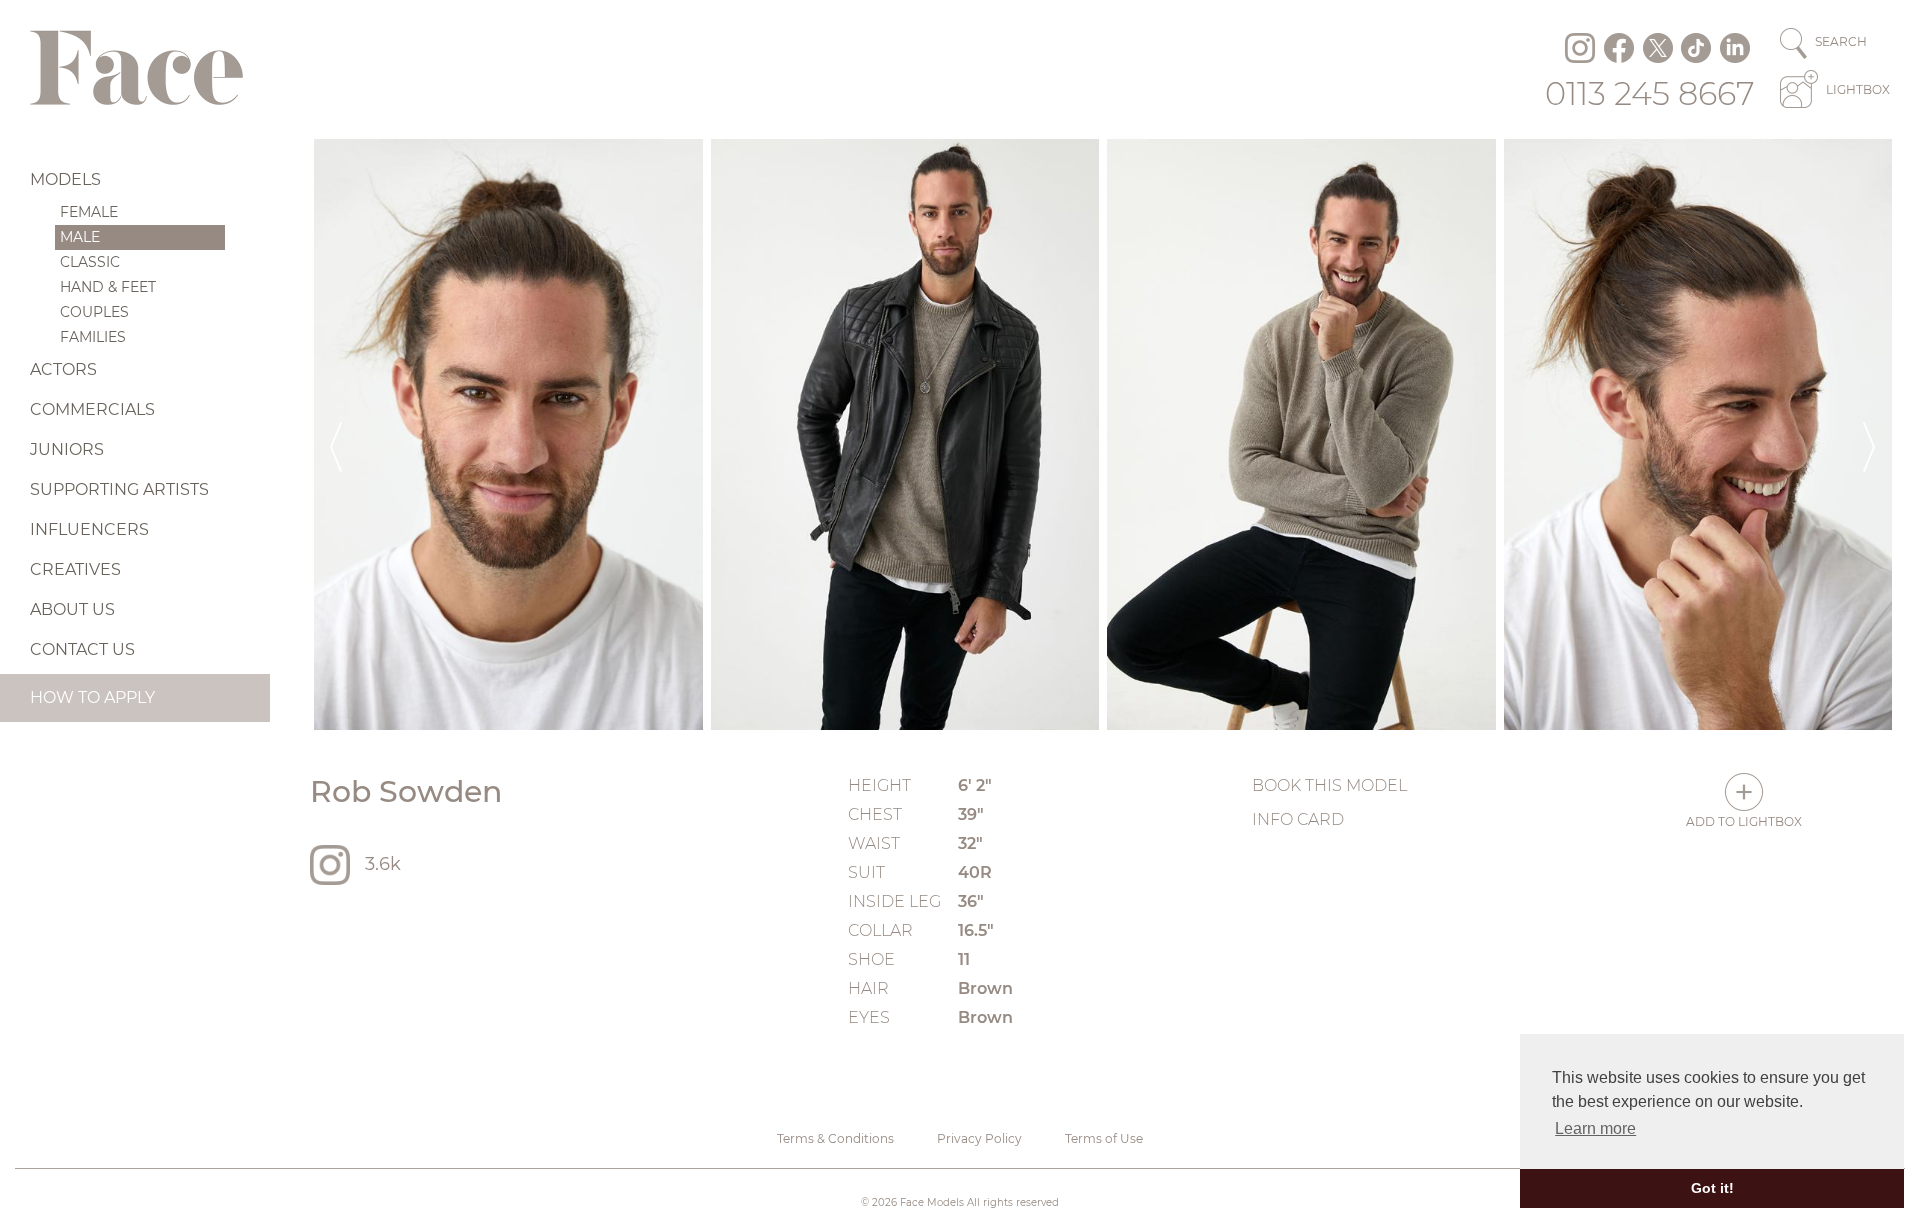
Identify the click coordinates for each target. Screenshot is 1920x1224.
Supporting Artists (119, 489)
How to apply (92, 697)
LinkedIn (1735, 48)
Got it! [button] (1712, 1188)
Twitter (1658, 48)
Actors (63, 369)
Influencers (89, 529)
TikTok (1696, 48)
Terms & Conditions (835, 1138)
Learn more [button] (1595, 1128)
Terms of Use (1104, 1138)
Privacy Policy (979, 1138)
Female (89, 212)
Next (1869, 434)
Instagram (1580, 48)
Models (65, 179)
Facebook (1619, 48)
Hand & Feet (108, 287)
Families (93, 337)
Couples (94, 312)
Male (80, 237)
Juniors (67, 449)
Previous (336, 434)
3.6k (383, 864)
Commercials (92, 409)
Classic (90, 262)
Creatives (75, 569)
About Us (72, 609)
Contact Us (82, 649)
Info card (1298, 819)
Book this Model (1329, 785)
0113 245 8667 (1650, 93)
